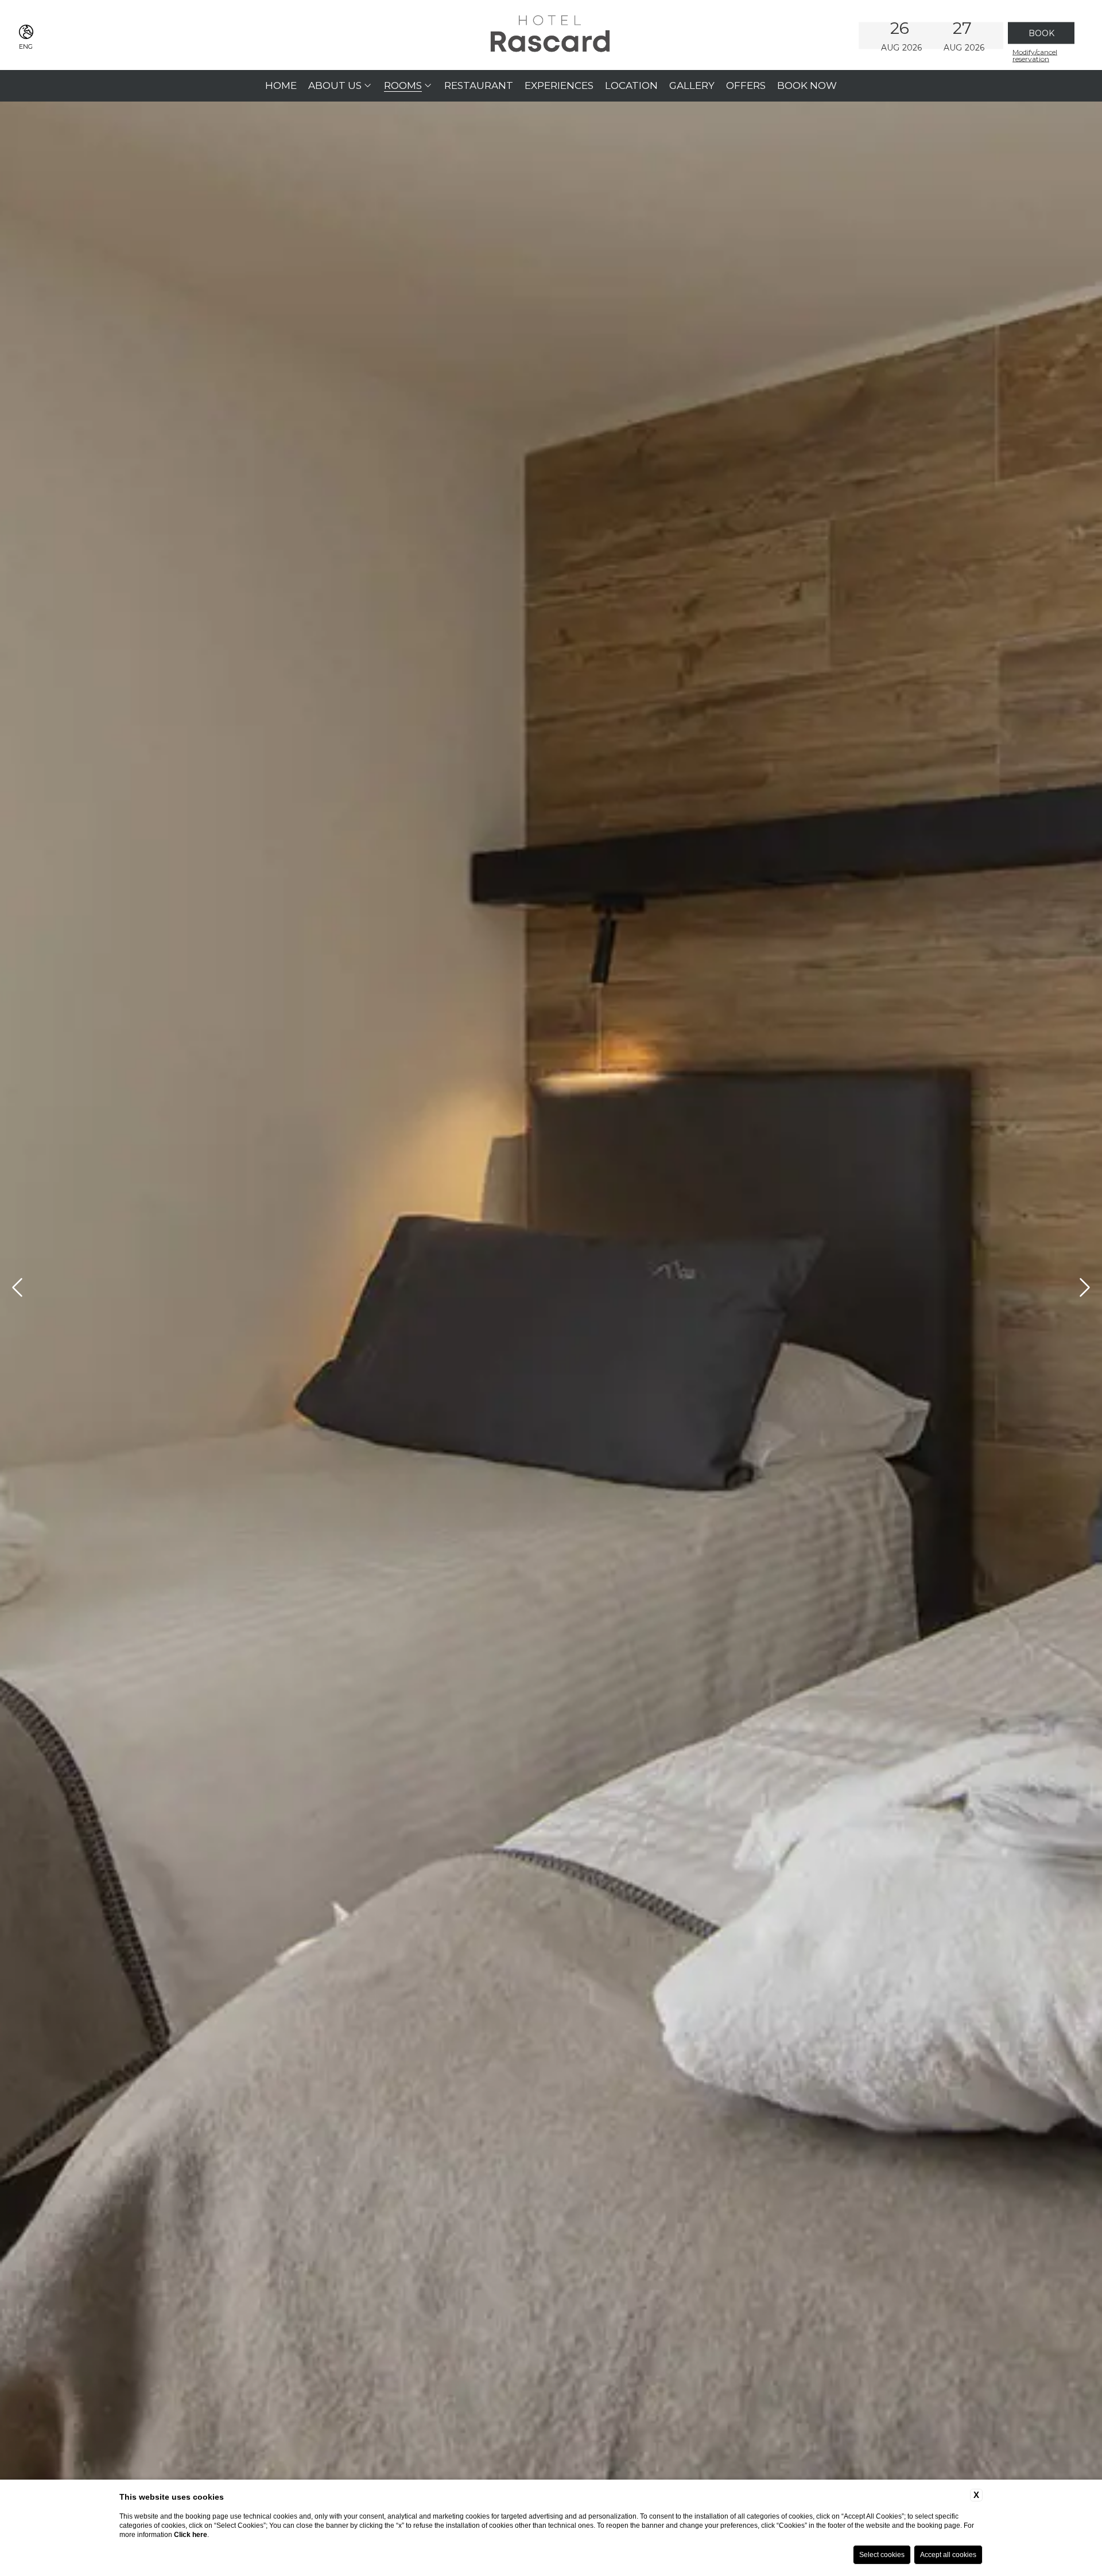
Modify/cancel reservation (1035, 55)
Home (281, 85)
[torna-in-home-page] (551, 35)
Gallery (692, 85)
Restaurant (479, 85)
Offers (746, 85)
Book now (807, 85)
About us (335, 85)
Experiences (559, 85)
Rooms (403, 85)
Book (1041, 33)
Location (631, 85)
